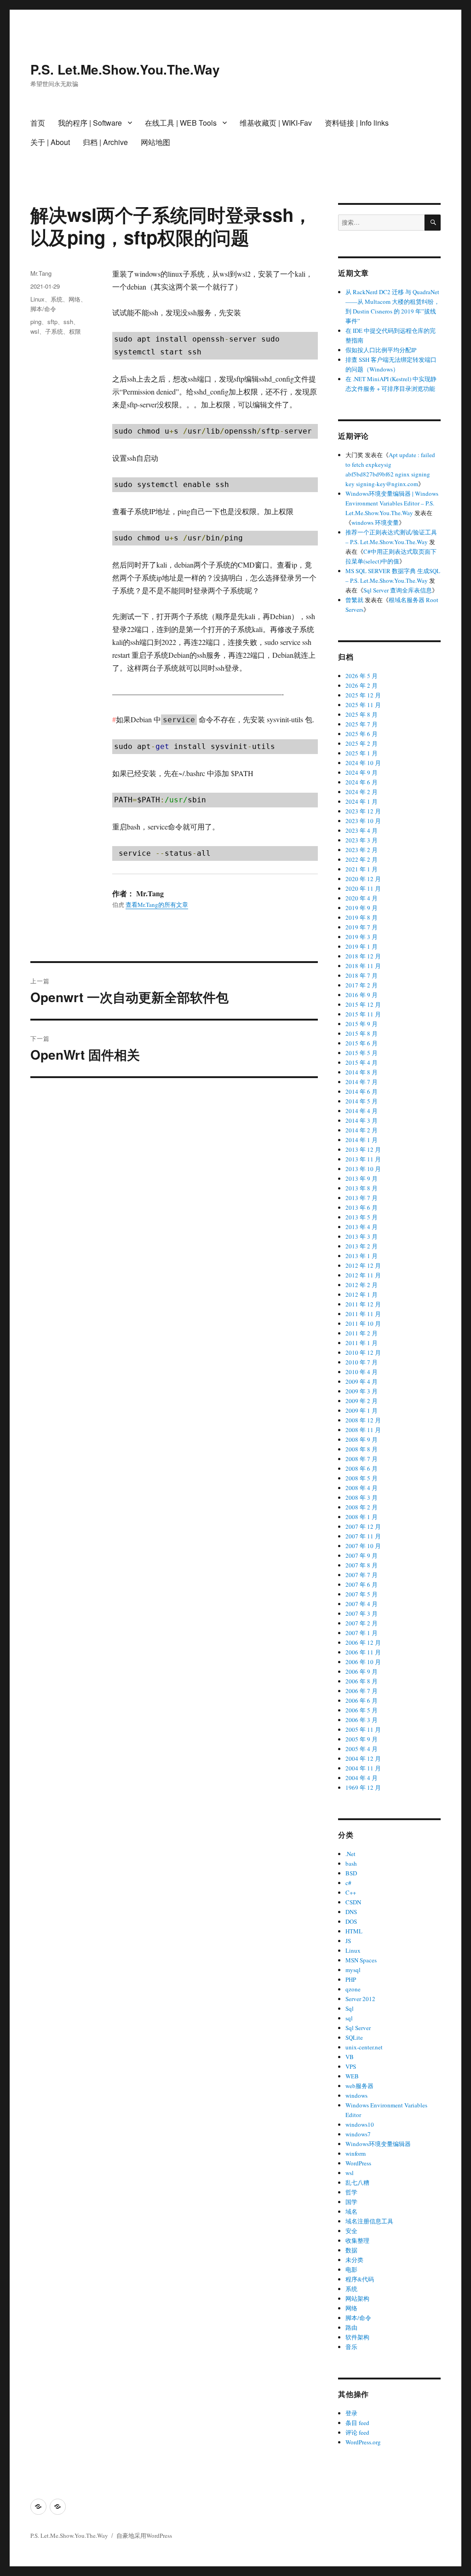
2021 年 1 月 (362, 869)
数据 (351, 2250)
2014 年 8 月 (362, 1072)
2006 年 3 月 (362, 1720)
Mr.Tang (41, 273)
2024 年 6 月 (362, 782)
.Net (350, 1854)
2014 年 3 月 (362, 1120)
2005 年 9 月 (362, 1739)
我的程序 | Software (90, 123)
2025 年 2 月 (362, 743)
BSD (351, 1873)
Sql (350, 2008)
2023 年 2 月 (362, 850)
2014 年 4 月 (362, 1111)
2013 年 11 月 (363, 1159)
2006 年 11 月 (363, 1652)
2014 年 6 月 (362, 1091)
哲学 (351, 2192)
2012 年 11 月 (363, 1275)
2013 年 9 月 (362, 1178)
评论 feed (357, 2432)
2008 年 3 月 (362, 1497)
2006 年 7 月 (362, 1691)
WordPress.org (363, 2442)
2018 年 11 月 (363, 966)
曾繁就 (354, 600)
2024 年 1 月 (362, 801)
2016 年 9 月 (362, 995)
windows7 (358, 2134)
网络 (75, 299)
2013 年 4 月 (362, 1227)
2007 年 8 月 (362, 1565)
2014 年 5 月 (362, 1101)
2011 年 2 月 (362, 1333)
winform (356, 2153)
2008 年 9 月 (362, 1439)
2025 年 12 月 (363, 695)
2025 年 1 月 (362, 753)
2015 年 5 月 (362, 1053)
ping (36, 322)
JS (348, 1941)
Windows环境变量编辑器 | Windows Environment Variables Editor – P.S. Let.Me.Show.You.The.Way (392, 503)
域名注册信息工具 (369, 2221)
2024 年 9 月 (362, 772)
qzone (353, 1989)
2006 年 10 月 (363, 1662)
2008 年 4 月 (362, 1488)
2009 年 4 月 (362, 1381)
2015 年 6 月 (362, 1043)
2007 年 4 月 (362, 1604)
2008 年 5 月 (362, 1478)
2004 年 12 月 (363, 1758)
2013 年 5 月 (362, 1217)
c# (348, 1883)
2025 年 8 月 (362, 714)
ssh (68, 322)
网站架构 (357, 2298)
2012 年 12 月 (363, 1265)
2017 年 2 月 (362, 985)
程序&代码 (360, 2279)
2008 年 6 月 (362, 1468)
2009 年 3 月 (362, 1391)
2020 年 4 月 (362, 898)
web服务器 (359, 2086)
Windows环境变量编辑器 (378, 2144)
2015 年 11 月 (363, 1014)
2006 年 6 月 (362, 1700)
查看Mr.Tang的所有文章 (157, 905)
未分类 (354, 2260)
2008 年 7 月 (362, 1459)
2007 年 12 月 (363, 1526)
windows (356, 2095)
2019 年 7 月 (362, 927)
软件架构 (357, 2337)
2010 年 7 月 (362, 1362)
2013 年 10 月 (363, 1169)
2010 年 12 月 (363, 1352)
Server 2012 (360, 1999)
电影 (351, 2269)
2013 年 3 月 (362, 1236)
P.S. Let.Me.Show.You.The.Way (125, 69)
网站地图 (155, 142)
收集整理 (357, 2240)
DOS (351, 1921)
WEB (352, 2076)
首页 (38, 123)
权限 (75, 331)
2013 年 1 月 (362, 1256)
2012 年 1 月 (362, 1294)
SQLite (354, 2037)
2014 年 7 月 (362, 1082)
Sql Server (358, 2028)
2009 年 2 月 (362, 1401)
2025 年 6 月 (362, 734)
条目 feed (357, 2423)
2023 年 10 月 (363, 821)
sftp (52, 322)
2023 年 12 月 (363, 811)
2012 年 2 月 (362, 1285)
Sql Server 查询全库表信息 (398, 590)
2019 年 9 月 (362, 908)
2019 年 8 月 (362, 917)
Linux (37, 299)
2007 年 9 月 (362, 1555)
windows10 (360, 2124)
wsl (35, 331)
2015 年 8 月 (362, 1033)
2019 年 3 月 (362, 937)
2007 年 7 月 (362, 1575)
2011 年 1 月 (362, 1343)
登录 (351, 2413)
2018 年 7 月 (362, 975)
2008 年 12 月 (363, 1420)
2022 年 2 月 (362, 859)
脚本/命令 (43, 309)
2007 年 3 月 (362, 1613)
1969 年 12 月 (363, 1787)
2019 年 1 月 (362, 946)
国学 (351, 2202)
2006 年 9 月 (362, 1671)
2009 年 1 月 (362, 1410)
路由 (351, 2327)
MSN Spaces (361, 1960)
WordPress (358, 2163)
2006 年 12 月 (363, 1642)
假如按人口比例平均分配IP (381, 350)
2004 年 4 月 (362, 1778)
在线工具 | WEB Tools (181, 123)
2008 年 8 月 (362, 1449)
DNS (351, 1912)
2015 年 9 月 (362, 1024)
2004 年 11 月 (363, 1768)
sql (349, 2018)
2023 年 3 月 (362, 840)
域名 (351, 2211)
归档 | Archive (105, 142)
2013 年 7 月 (362, 1198)
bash (351, 1863)
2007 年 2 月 (362, 1623)
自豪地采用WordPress (144, 2535)
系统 (57, 299)
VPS (351, 2066)
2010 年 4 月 (362, 1372)
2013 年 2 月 (362, 1246)
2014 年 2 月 (362, 1130)
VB (350, 2057)
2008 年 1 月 (362, 1517)
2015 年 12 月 (363, 1004)
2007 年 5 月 (362, 1594)
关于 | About (50, 142)
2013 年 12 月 (363, 1149)
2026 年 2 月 (362, 685)
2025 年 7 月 (362, 724)
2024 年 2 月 (362, 792)
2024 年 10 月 (363, 763)
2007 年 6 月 (362, 1584)
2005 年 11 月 (363, 1729)
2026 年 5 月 (362, 676)
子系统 (54, 331)
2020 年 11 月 (363, 888)
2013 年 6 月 (362, 1207)
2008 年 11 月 (363, 1430)
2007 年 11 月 (363, 1536)
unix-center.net (364, 2047)
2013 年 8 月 (362, 1188)
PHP (351, 1979)
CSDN (353, 1902)
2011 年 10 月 (363, 1323)
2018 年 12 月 (363, 956)
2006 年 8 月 (362, 1681)
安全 (351, 2231)
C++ (351, 1892)
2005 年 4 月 (362, 1749)
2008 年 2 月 (362, 1507)
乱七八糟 (357, 2182)
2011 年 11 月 (363, 1314)
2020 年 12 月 (363, 879)
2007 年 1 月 (362, 1633)
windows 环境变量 (375, 522)
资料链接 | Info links (357, 123)
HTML (354, 1931)
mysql (353, 1970)
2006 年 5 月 (362, 1710)
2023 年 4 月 (362, 830)
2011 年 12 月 (363, 1304)
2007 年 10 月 (363, 1546)
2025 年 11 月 (363, 705)
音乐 (351, 2347)
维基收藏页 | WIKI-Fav (276, 123)
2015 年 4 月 (362, 1062)
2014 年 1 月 (362, 1140)
